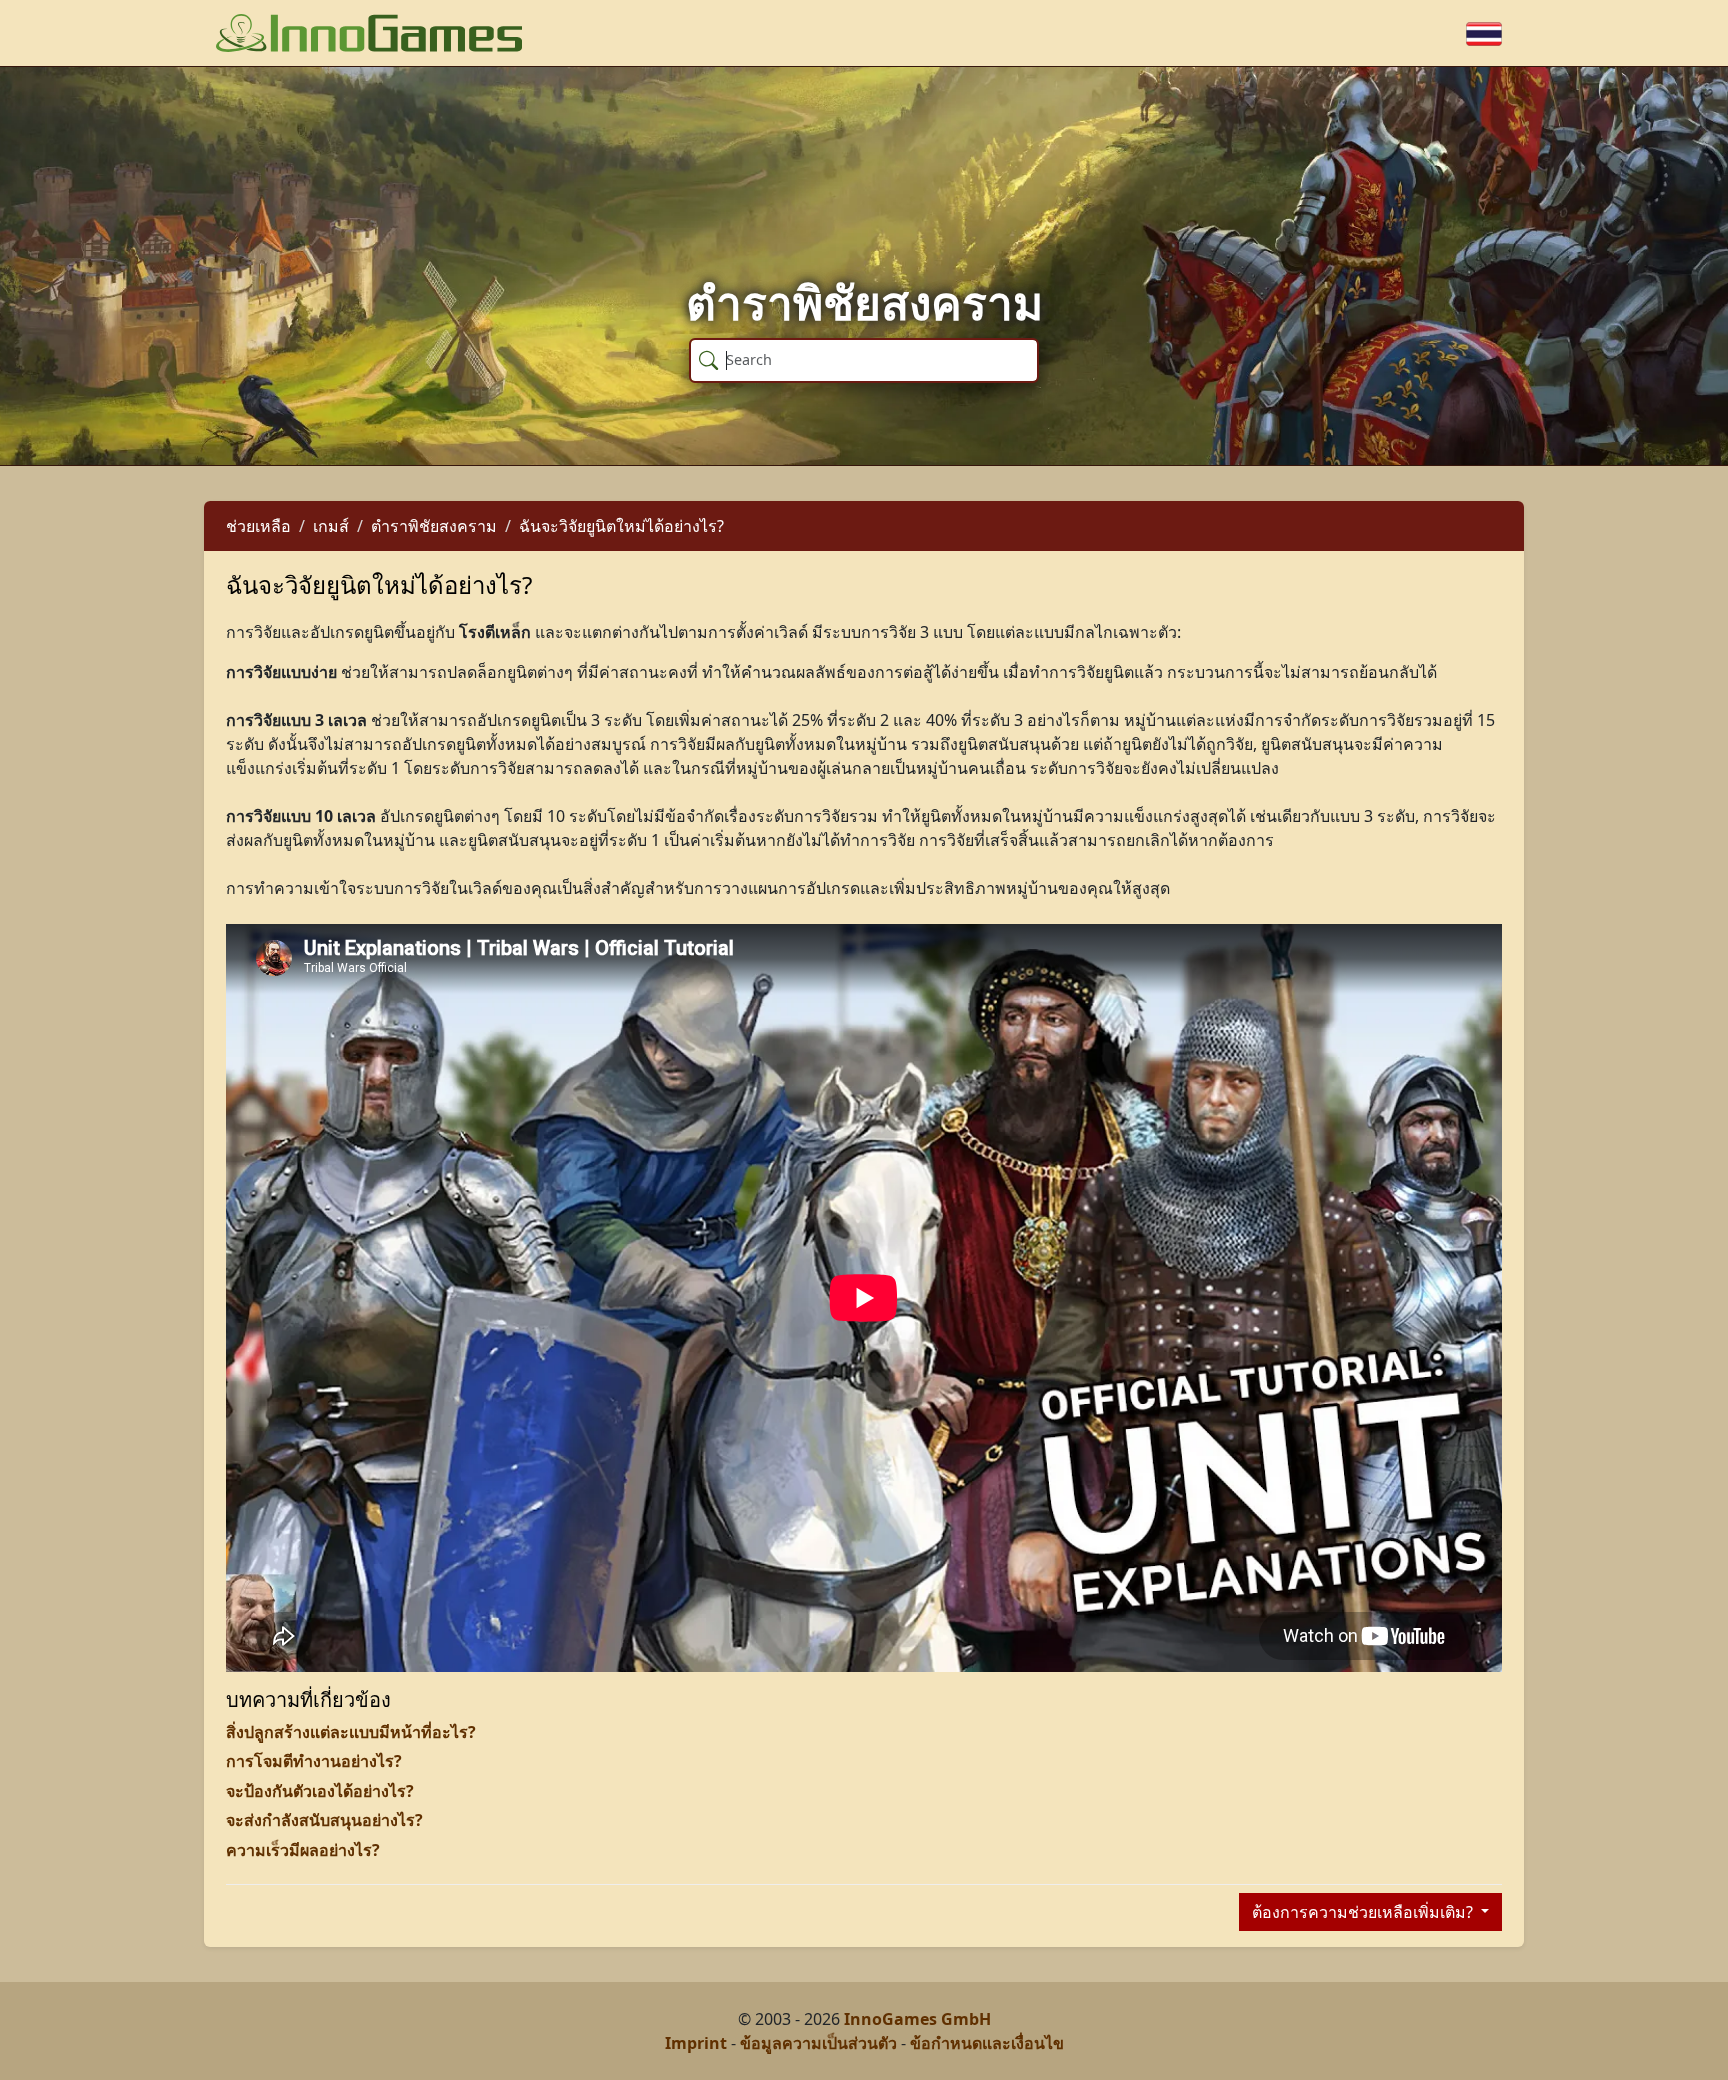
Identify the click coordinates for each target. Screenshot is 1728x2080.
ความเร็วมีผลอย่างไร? (303, 1850)
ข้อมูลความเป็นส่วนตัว (818, 2043)
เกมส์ (331, 526)
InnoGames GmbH (917, 2019)
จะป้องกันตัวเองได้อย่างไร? (320, 1791)
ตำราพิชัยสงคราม (434, 526)
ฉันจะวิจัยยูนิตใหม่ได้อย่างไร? (621, 526)
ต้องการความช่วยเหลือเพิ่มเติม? (1364, 1912)
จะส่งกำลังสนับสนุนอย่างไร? (324, 1820)
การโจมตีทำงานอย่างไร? (314, 1761)
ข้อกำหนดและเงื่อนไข (987, 2043)
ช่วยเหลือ (258, 526)
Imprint (696, 2043)
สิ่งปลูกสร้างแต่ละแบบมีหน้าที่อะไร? (351, 1732)
